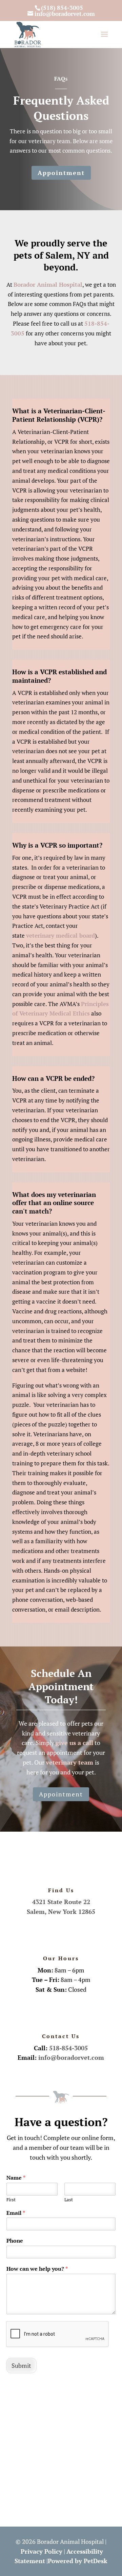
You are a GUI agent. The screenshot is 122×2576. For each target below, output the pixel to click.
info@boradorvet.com (71, 2057)
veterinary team (70, 1762)
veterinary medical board (60, 935)
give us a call (74, 1743)
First (11, 2200)
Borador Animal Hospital (48, 285)
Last (69, 2200)
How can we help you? (37, 2269)
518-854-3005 (68, 2048)
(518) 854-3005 (62, 8)
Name (16, 2178)
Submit (21, 2365)
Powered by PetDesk (78, 2561)
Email (16, 2213)
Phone (15, 2241)
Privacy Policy (42, 2551)
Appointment (61, 173)
